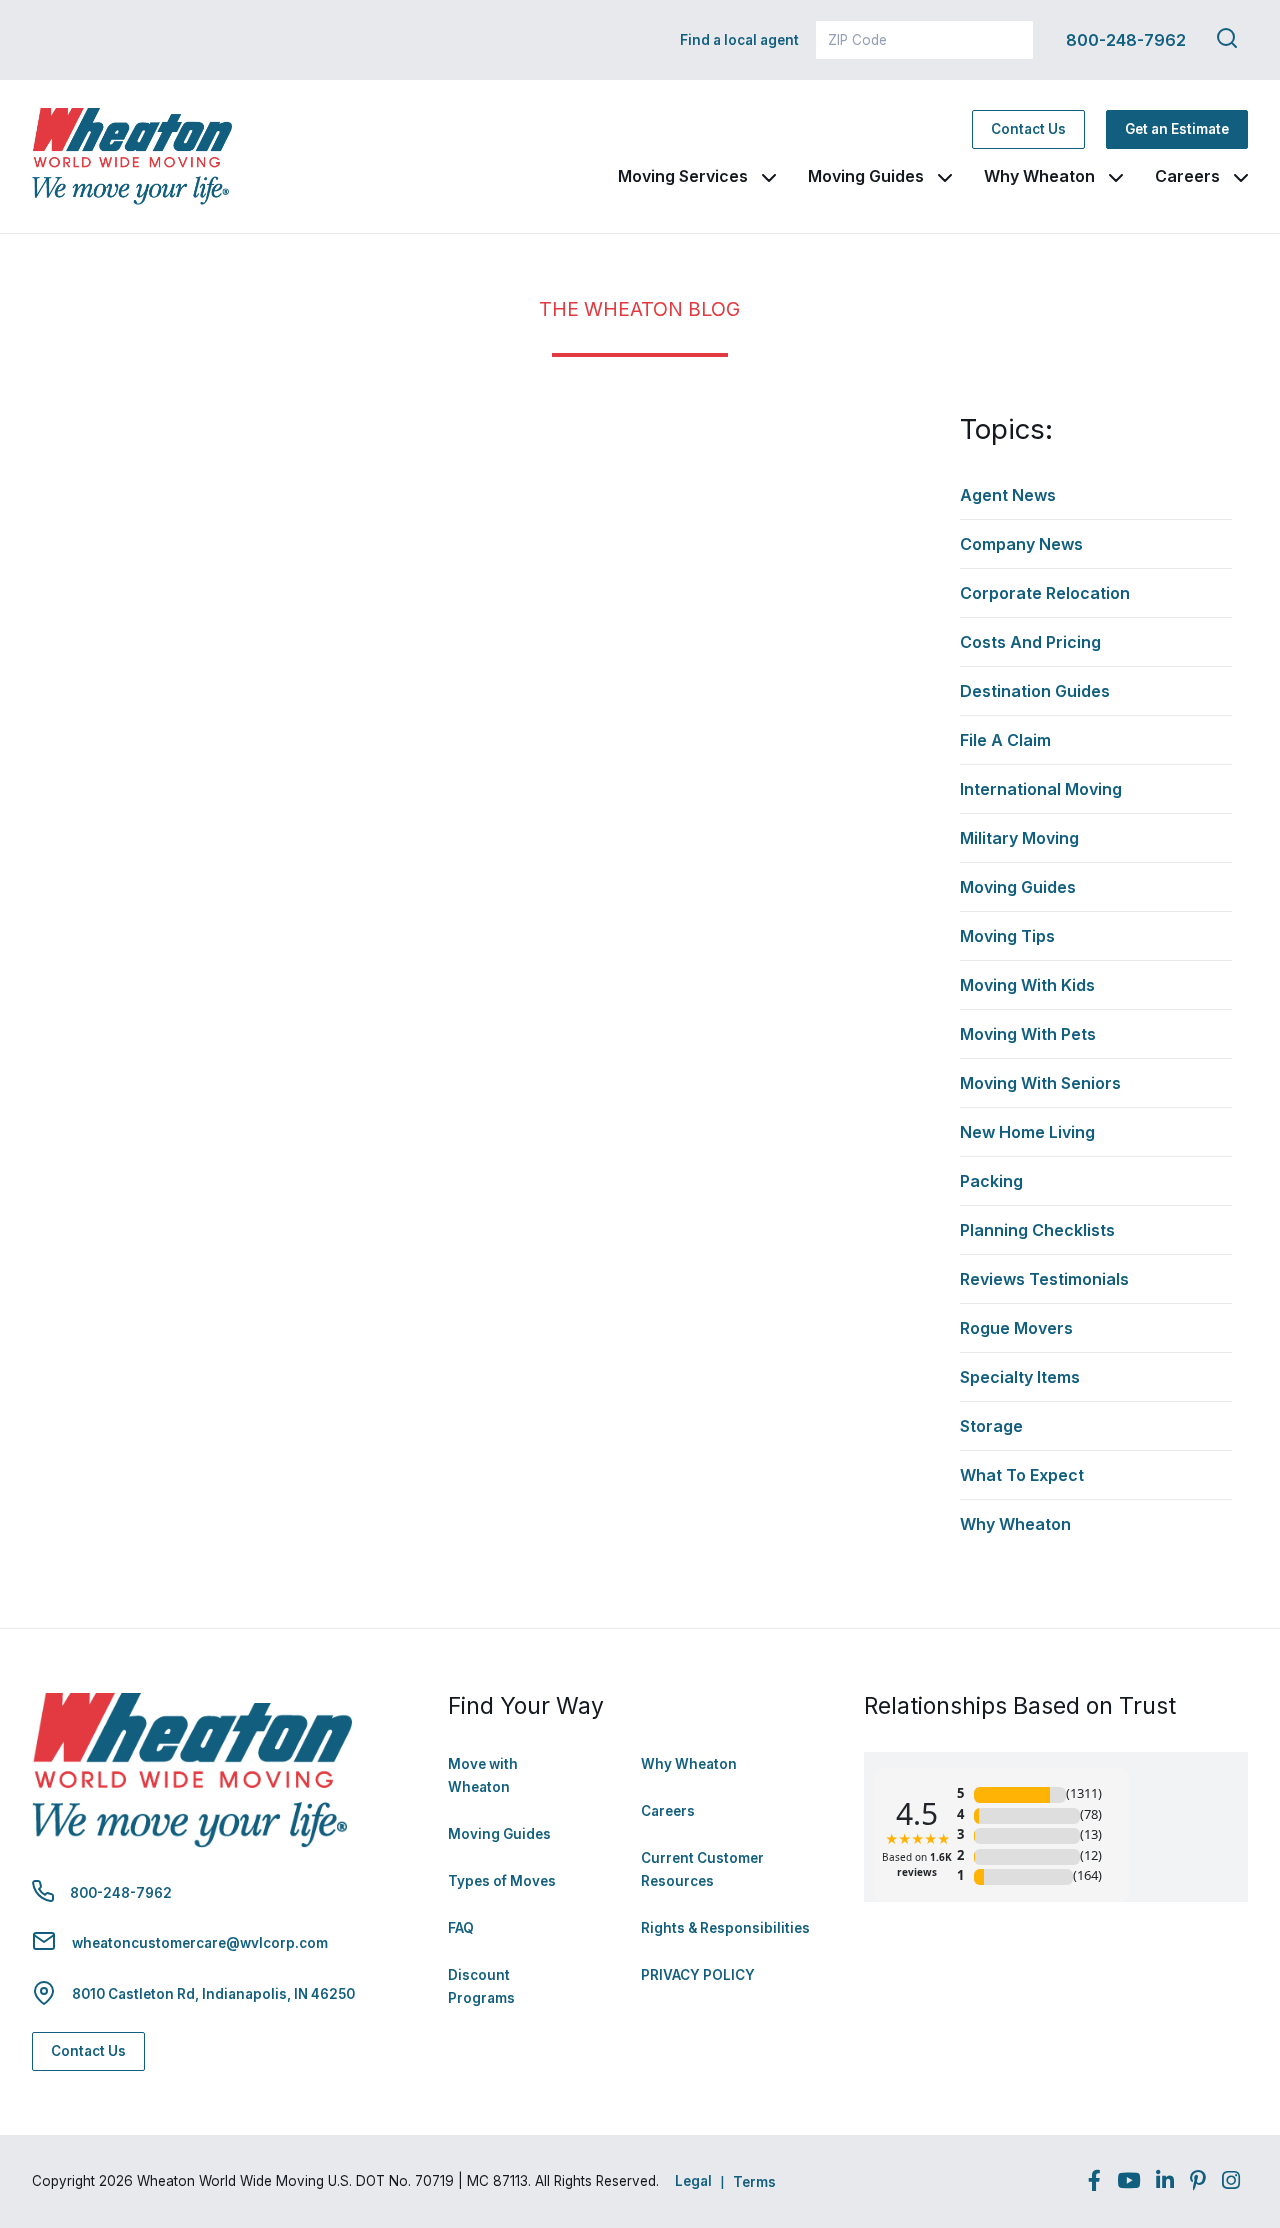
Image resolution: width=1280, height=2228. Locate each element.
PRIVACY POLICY (698, 1975)
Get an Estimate (1177, 129)
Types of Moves (502, 1881)
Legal (693, 2181)
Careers (1187, 176)
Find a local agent (739, 40)
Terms (754, 2182)
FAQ (461, 1928)
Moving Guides (866, 176)
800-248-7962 (1126, 40)
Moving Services (683, 176)
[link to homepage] (132, 156)
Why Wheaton (1039, 176)
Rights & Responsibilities (725, 1928)
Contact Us (1028, 129)
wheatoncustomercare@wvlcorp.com (200, 1943)
